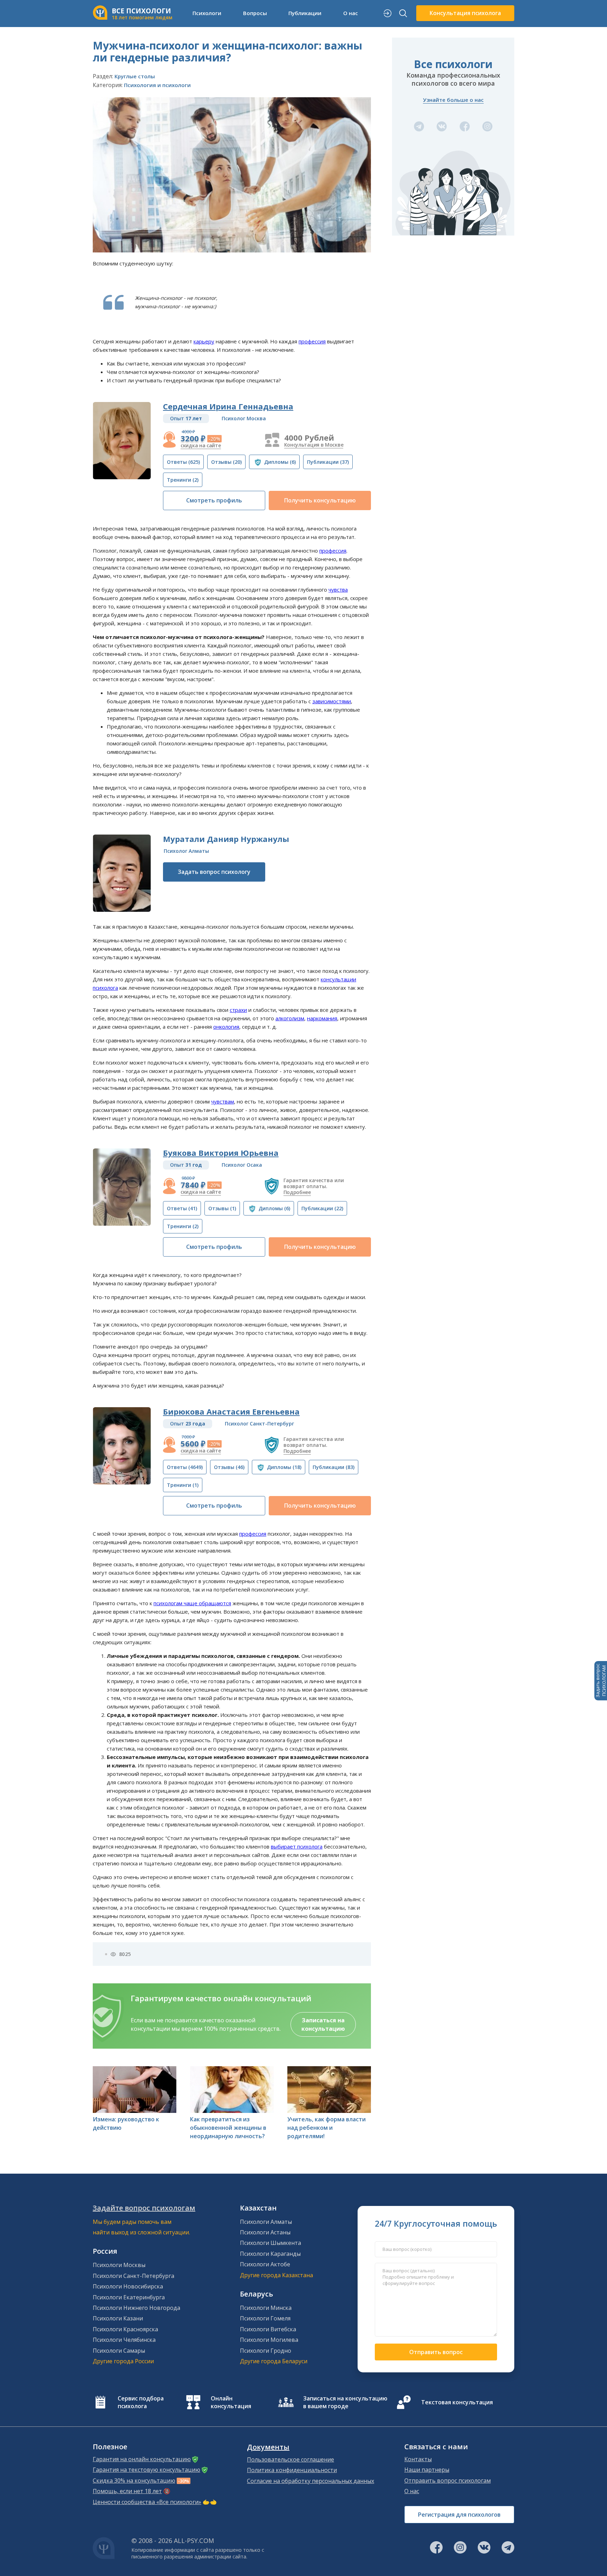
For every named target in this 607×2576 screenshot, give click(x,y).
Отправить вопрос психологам (448, 2481)
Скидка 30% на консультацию (134, 2481)
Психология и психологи (157, 85)
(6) (280, 462)
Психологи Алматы (266, 2222)
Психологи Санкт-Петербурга (133, 2276)
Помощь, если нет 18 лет (127, 2491)
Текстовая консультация (457, 2402)
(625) (183, 462)
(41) (182, 1208)
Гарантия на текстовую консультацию (146, 2470)
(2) (183, 480)
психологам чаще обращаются (192, 1603)
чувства (338, 589)
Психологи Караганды (270, 2254)
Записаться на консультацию (323, 2024)
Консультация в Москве (314, 445)
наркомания (322, 1018)
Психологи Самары (119, 2351)
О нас (412, 2491)
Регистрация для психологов (459, 2515)
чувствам (223, 1101)
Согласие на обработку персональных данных (311, 2481)
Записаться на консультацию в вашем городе (345, 2402)
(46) (229, 1467)
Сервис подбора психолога (141, 2402)
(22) (322, 1208)
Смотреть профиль (214, 500)
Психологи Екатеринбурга (129, 2297)
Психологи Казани (118, 2318)
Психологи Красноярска (125, 2329)
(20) (226, 462)
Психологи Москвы (119, 2265)
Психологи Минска (266, 2308)
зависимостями (332, 701)
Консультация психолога (465, 13)
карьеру (204, 341)
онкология (226, 1027)
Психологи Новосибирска (128, 2286)
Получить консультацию (320, 500)
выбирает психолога (297, 1846)
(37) (328, 462)
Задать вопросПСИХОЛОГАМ (601, 1681)
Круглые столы (135, 76)
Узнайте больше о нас (453, 100)
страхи (238, 1010)
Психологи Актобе (265, 2264)
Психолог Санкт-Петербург (259, 1424)
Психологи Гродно (266, 2351)
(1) (222, 1208)
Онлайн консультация (231, 2402)
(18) (284, 1467)
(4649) (185, 1467)
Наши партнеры (427, 2470)
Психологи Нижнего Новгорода (136, 2308)
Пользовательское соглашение (291, 2459)
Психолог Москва (244, 418)
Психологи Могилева (269, 2340)
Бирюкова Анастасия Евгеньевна (231, 1411)
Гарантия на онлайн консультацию (142, 2459)
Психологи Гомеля (265, 2318)
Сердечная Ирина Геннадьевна (228, 406)
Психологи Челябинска (124, 2340)
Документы (268, 2447)
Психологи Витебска (268, 2329)
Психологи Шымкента (270, 2243)
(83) (334, 1467)
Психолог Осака (242, 1165)
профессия (312, 341)
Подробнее (297, 1192)
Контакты (418, 2459)
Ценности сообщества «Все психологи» (147, 2502)
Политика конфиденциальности (292, 2470)
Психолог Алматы (186, 851)
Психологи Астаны (265, 2232)
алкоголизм (290, 1018)
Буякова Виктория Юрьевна (221, 1153)
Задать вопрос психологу (214, 872)
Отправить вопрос (436, 2352)
